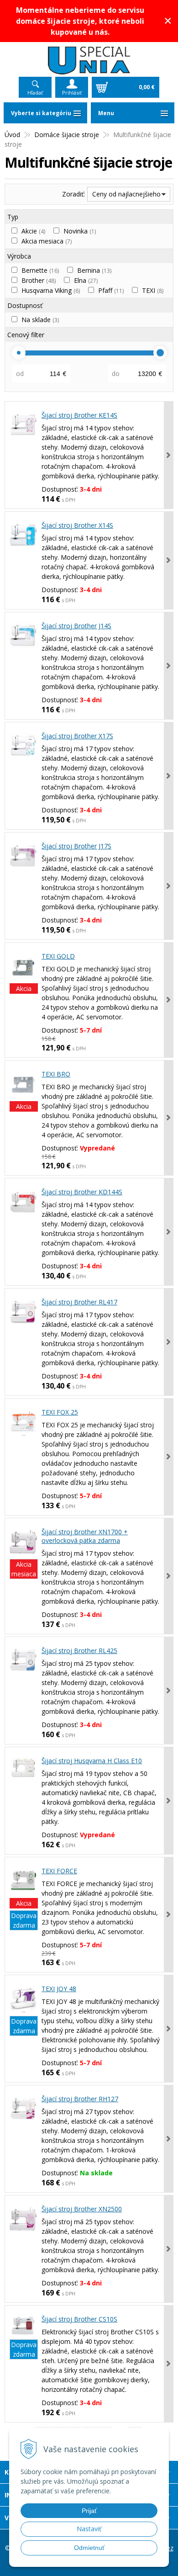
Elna (86, 280)
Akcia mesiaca (47, 241)
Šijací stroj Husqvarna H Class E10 (92, 1761)
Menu (106, 113)
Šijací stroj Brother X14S (77, 525)
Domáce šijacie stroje (67, 135)
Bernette (40, 270)
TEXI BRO (56, 1074)
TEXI (153, 290)
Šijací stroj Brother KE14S (79, 415)
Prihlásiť (72, 93)
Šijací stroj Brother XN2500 (82, 2209)
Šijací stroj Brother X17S (77, 736)
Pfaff (111, 290)
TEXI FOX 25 (60, 1412)
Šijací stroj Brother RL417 (79, 1302)
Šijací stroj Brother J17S (76, 846)
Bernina (94, 270)
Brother (39, 280)
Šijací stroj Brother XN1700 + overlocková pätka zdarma (85, 1536)
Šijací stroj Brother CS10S (79, 2319)
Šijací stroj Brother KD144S (82, 1192)
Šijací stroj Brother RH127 (80, 2099)
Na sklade (40, 320)
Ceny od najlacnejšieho (126, 194)
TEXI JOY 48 (59, 1989)
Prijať (89, 2511)
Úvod (12, 135)
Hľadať (35, 93)
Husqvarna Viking (51, 290)
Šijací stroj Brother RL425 (79, 1651)
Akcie (33, 231)
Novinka (80, 231)
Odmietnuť (89, 2548)
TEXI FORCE (59, 1871)
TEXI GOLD (58, 956)
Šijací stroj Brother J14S (76, 626)
